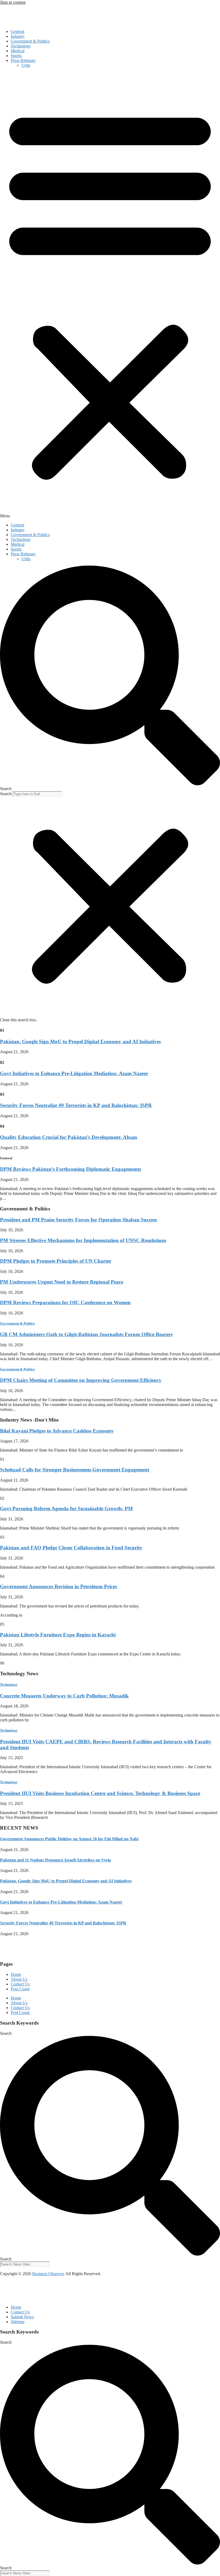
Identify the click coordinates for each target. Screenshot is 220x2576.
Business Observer (48, 2274)
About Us (19, 1979)
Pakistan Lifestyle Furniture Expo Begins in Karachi (58, 1635)
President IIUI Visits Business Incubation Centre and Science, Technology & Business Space (100, 1793)
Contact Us (20, 1984)
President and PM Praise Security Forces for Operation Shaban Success (78, 1220)
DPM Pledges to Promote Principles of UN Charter (56, 1261)
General (17, 31)
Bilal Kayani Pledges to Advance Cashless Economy (57, 1431)
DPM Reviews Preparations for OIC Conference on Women (65, 1302)
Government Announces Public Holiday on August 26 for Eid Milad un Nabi (69, 1839)
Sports (16, 56)
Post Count (20, 1989)
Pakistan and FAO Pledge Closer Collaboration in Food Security (71, 1548)
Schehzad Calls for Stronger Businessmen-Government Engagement (75, 1470)
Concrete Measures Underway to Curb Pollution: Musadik (64, 1696)
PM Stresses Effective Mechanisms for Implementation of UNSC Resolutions (83, 1240)
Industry (18, 36)
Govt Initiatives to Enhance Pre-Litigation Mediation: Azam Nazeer (74, 1073)
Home (16, 1974)
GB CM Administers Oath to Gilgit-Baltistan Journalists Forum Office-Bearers (86, 1334)
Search (6, 794)
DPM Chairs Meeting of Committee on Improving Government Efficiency (81, 1380)
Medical (18, 51)
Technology (21, 46)
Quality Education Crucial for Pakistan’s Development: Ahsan (69, 1137)
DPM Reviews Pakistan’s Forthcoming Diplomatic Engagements (71, 1169)
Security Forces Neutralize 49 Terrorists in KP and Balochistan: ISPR (76, 1105)
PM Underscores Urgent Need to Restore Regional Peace (62, 1282)
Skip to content (13, 2)
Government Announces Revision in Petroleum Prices (58, 1586)
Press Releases (23, 60)
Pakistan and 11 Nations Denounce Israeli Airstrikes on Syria (55, 1860)
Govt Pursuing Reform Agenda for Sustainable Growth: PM (66, 1508)
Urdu (26, 65)
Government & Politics (30, 41)
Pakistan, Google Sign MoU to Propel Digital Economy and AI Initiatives (80, 1042)
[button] (110, 295)
